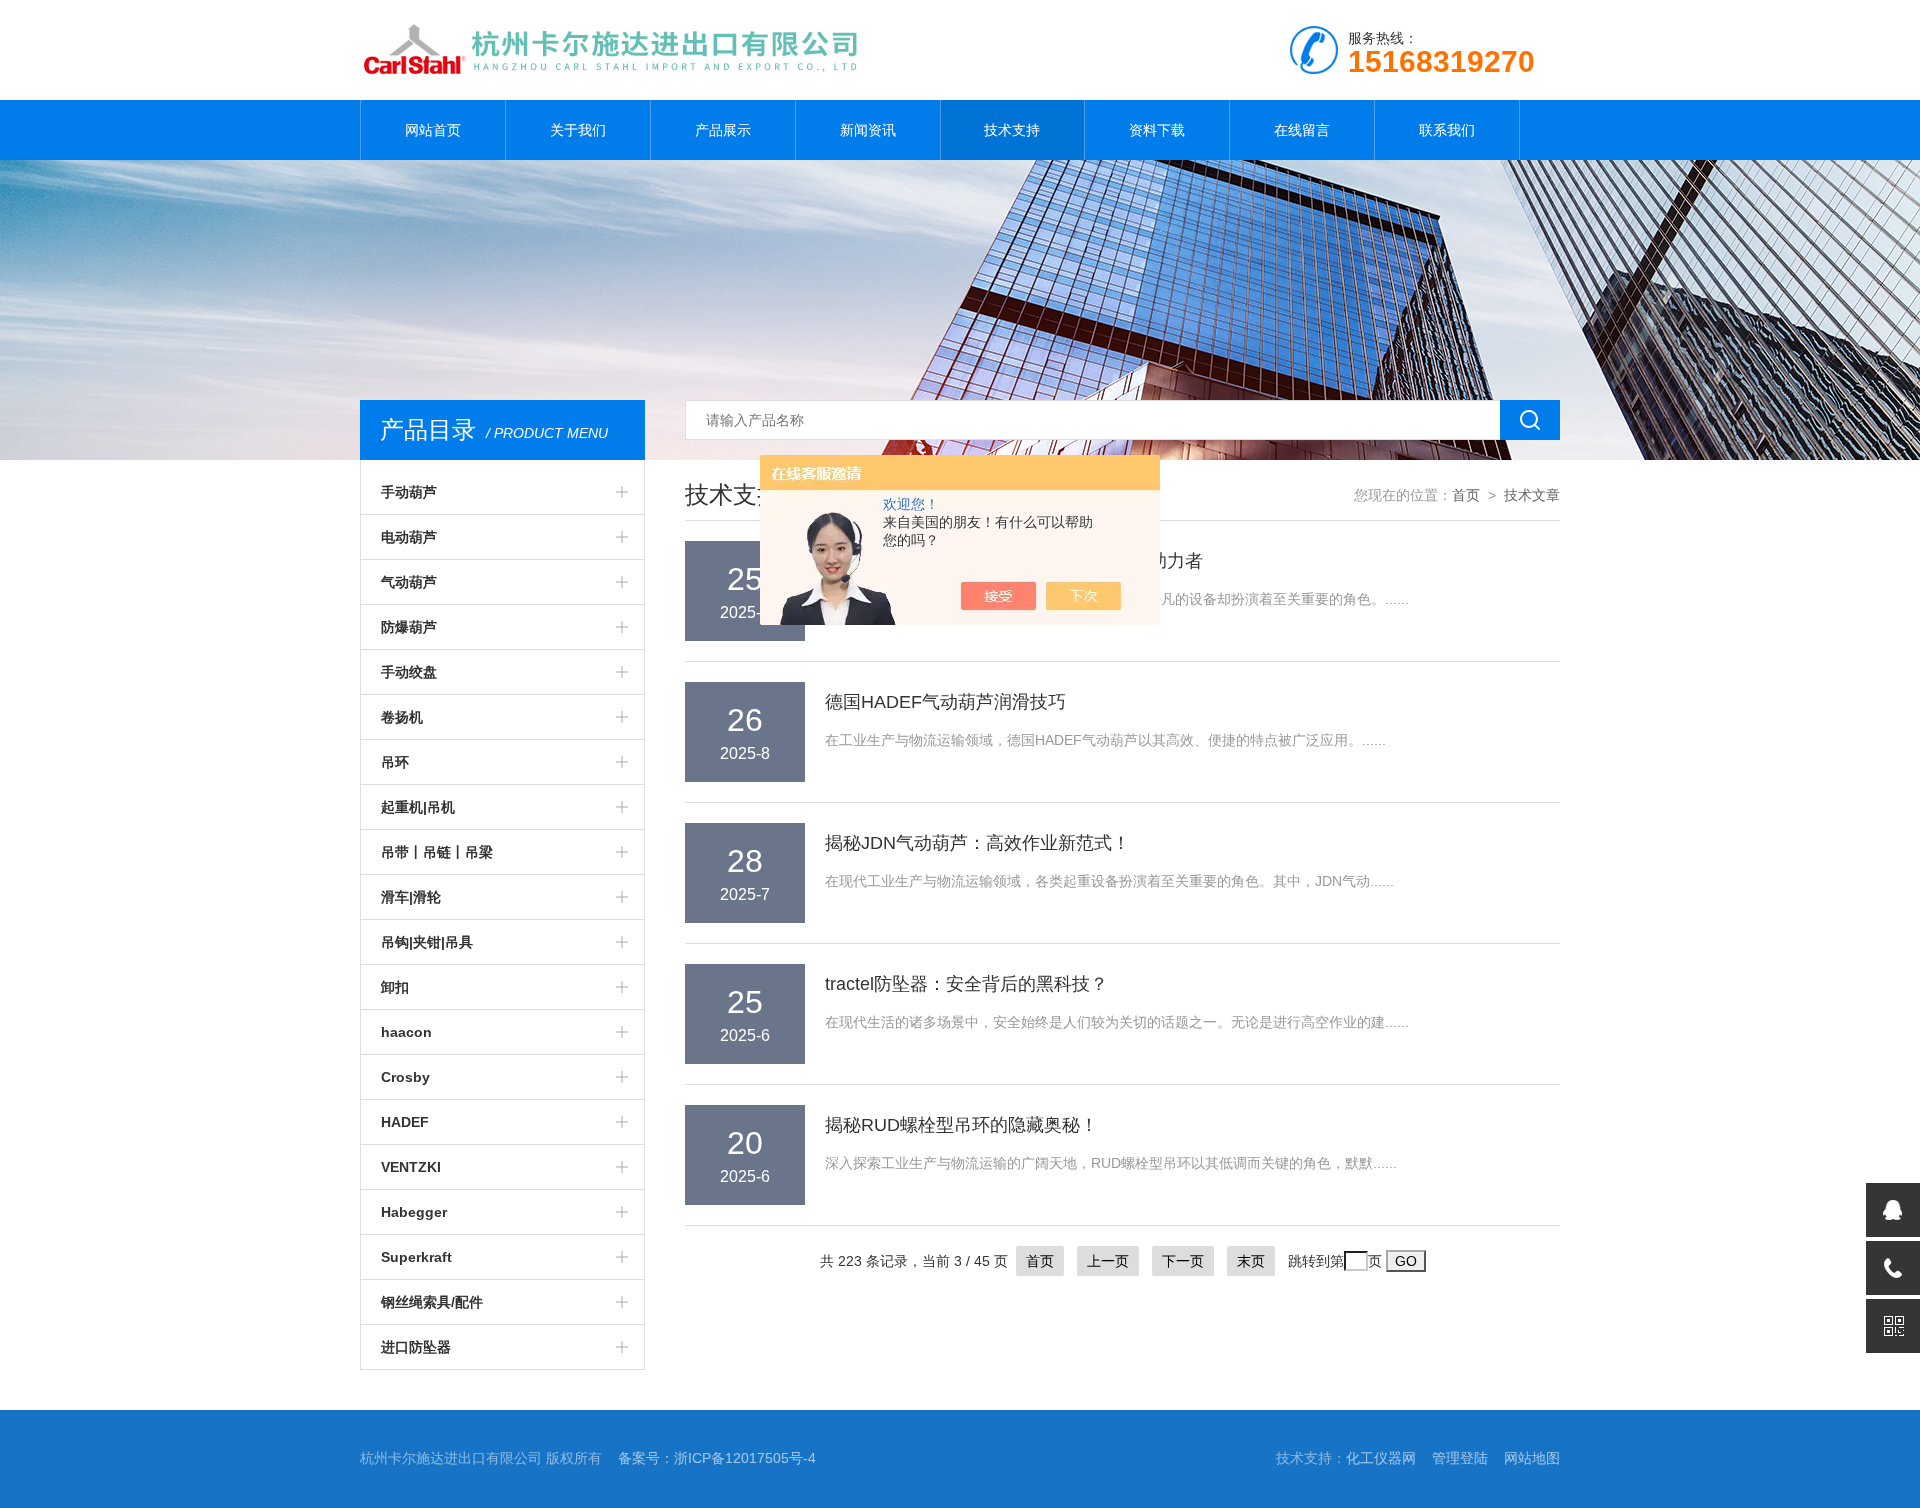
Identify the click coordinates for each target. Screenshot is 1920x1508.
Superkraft (416, 1257)
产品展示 (723, 130)
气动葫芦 (409, 582)
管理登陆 (1460, 1458)
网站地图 (1532, 1458)
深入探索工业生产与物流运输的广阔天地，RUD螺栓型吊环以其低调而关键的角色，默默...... (1111, 1163)
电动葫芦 (409, 537)
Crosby (405, 1077)
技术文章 (1532, 495)
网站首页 (433, 130)
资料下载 (1157, 130)
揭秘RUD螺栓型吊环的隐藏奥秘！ (961, 1125)
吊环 (395, 762)
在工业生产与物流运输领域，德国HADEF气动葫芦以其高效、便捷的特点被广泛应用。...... (1105, 740)
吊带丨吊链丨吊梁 (437, 852)
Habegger (414, 1212)
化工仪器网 (1381, 1458)
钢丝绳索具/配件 (432, 1302)
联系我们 (1447, 130)
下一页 (1183, 1261)
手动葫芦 (409, 492)
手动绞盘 (409, 672)
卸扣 (395, 987)
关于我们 (578, 130)
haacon (406, 1032)
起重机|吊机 (418, 807)
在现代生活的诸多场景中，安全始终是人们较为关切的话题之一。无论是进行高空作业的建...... (1117, 1022)
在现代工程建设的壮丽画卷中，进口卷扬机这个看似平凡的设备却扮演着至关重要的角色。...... (1117, 599)
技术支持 (1012, 130)
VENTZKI (411, 1167)
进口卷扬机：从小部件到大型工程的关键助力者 (1014, 561)
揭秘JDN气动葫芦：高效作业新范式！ (977, 843)
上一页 (1108, 1261)
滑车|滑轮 (411, 897)
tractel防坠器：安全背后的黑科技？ (966, 984)
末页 (1251, 1261)
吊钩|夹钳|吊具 (427, 942)
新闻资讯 (868, 130)
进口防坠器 (416, 1347)
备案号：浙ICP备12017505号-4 (717, 1458)
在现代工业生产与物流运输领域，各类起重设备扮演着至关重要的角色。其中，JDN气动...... (1109, 881)
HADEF (405, 1122)
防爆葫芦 (409, 627)
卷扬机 (402, 717)
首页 (1466, 495)
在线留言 (1302, 130)
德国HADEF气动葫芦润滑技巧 (945, 702)
